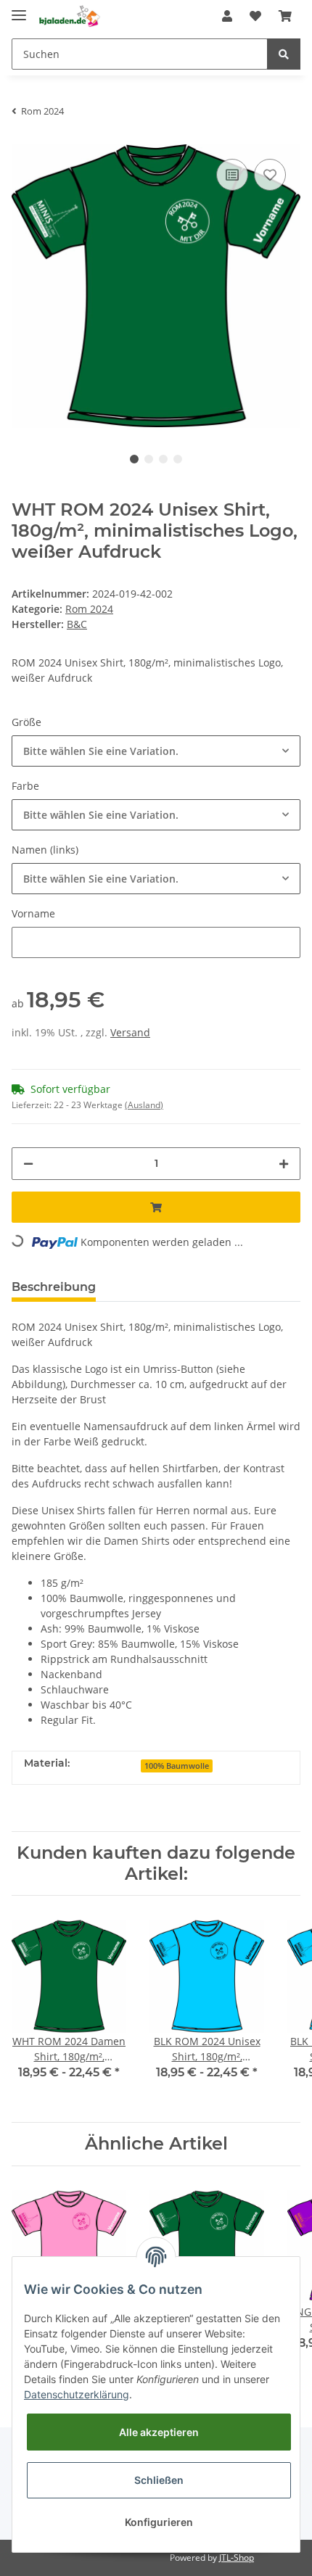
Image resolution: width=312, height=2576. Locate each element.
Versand (130, 1032)
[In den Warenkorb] (156, 1207)
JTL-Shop (237, 2558)
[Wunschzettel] (255, 16)
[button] (227, 16)
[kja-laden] (69, 16)
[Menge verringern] (28, 1164)
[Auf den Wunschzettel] (270, 175)
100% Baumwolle (177, 1766)
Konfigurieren (159, 2522)
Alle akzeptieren (159, 2432)
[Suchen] (284, 54)
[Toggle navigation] (19, 9)
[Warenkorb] (285, 16)
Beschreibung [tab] (54, 1287)
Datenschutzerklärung (77, 2394)
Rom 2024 (89, 609)
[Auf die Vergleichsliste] (232, 175)
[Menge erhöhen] (284, 1164)
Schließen (159, 2480)
